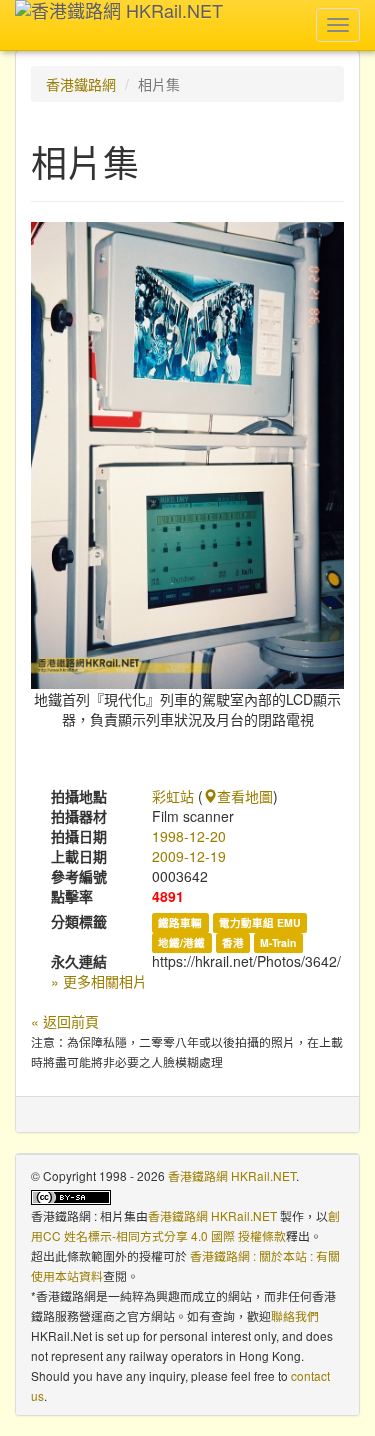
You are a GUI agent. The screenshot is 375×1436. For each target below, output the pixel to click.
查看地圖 (245, 796)
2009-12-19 (189, 856)
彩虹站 (173, 796)
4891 (168, 896)
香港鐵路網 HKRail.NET (232, 1175)
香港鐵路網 (81, 84)
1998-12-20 (189, 836)
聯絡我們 (295, 1315)
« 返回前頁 (65, 1021)
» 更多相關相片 (99, 981)
